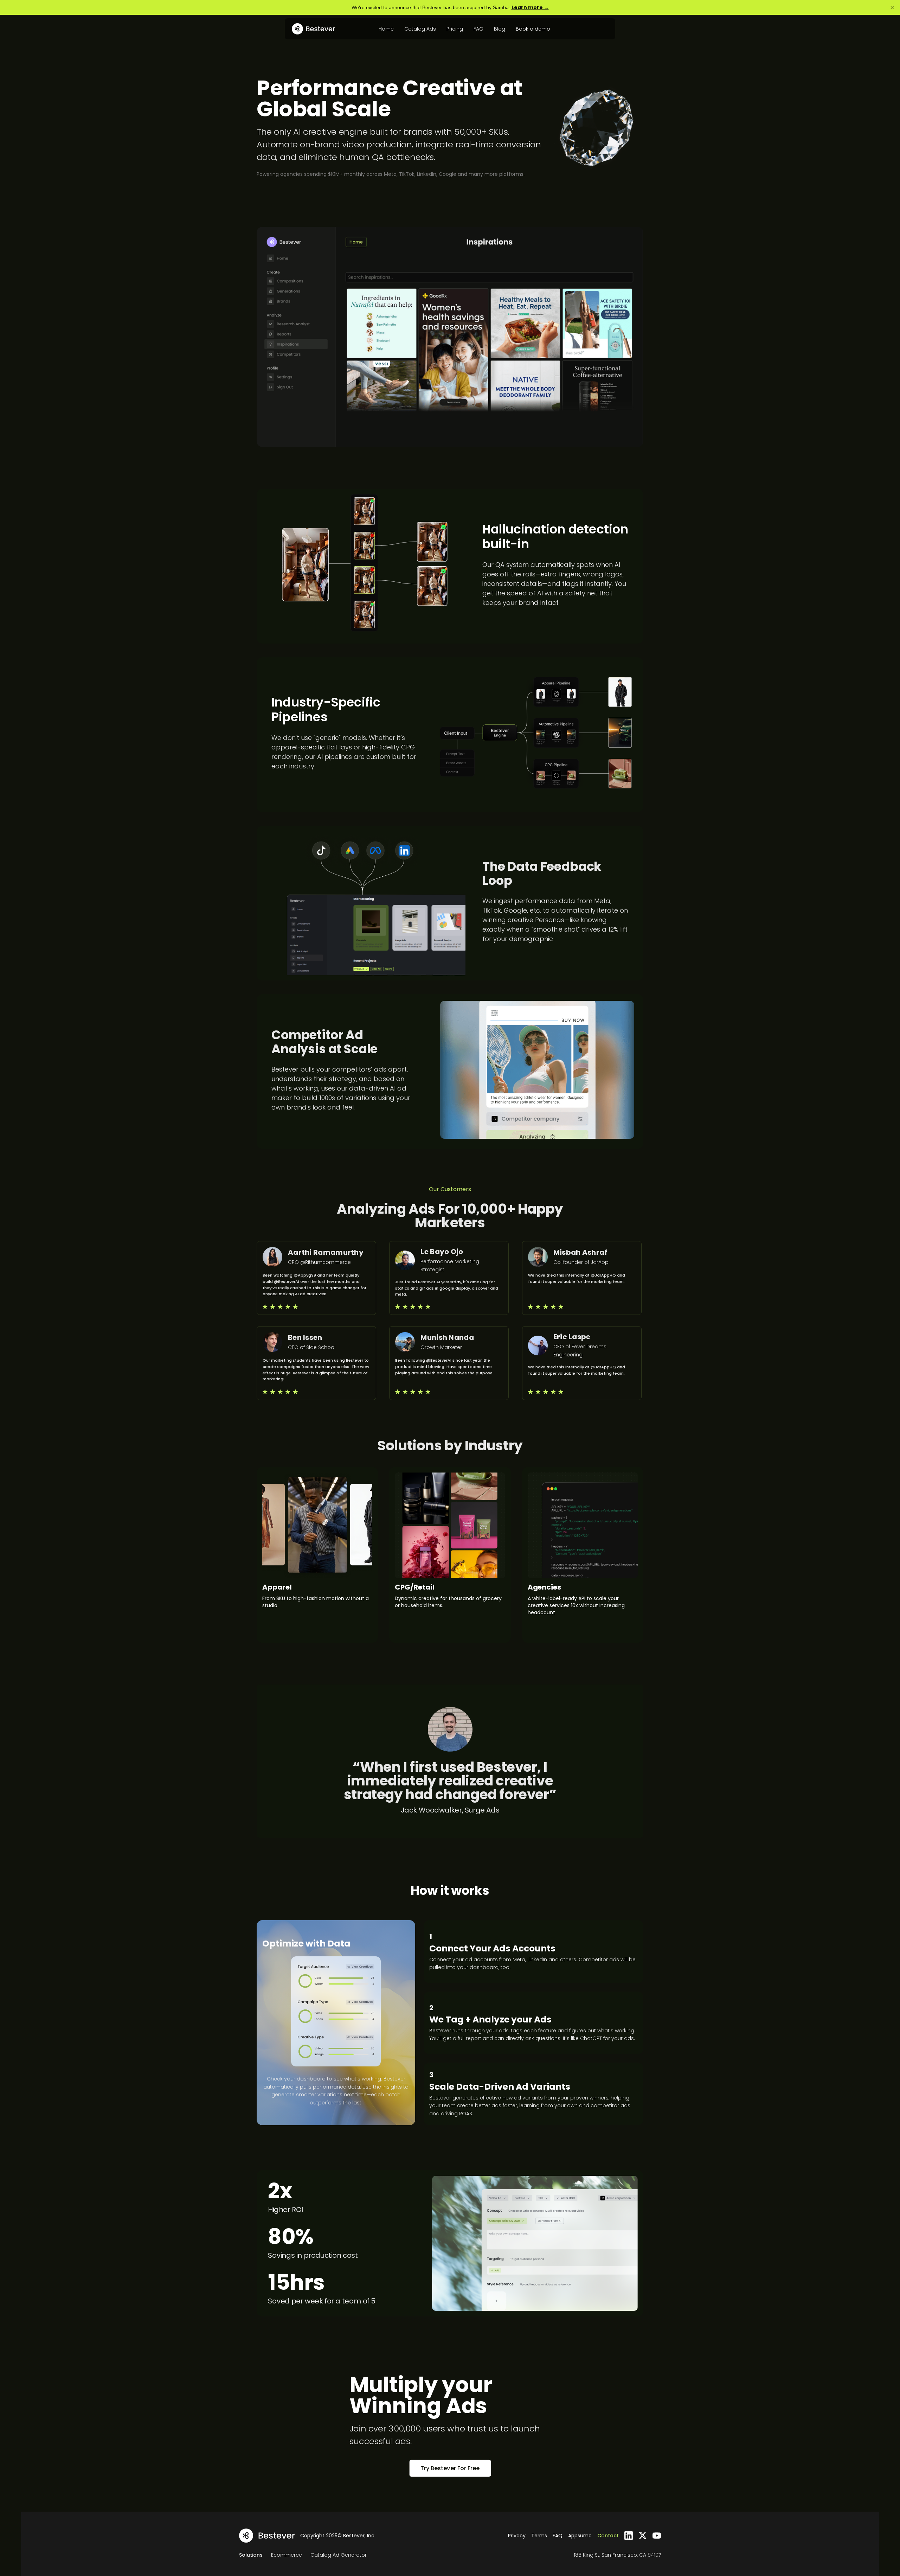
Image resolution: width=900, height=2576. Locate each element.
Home (386, 29)
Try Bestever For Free (450, 2468)
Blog (500, 29)
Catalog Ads (420, 29)
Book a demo (533, 29)
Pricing (455, 29)
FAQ (478, 29)
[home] (313, 29)
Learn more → (530, 7)
